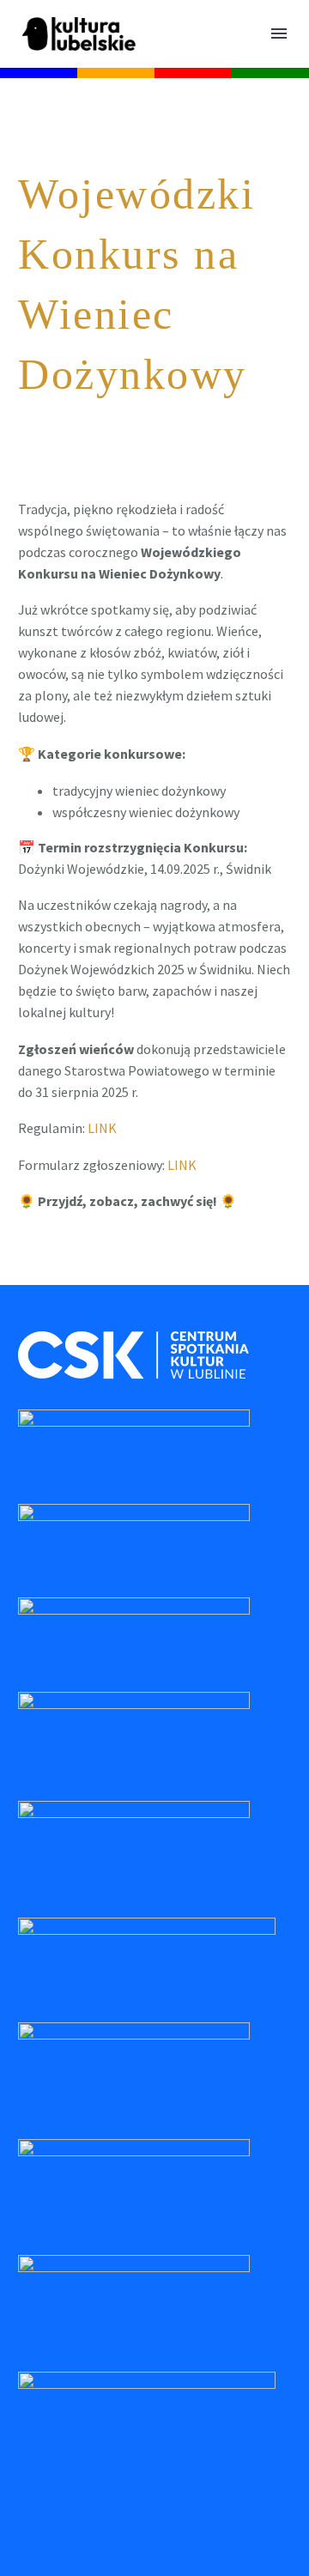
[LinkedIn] (129, 1270)
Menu (279, 33)
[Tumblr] (104, 1270)
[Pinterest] (79, 1270)
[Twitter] (54, 1270)
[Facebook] (29, 1270)
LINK (102, 1128)
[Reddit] (154, 1270)
